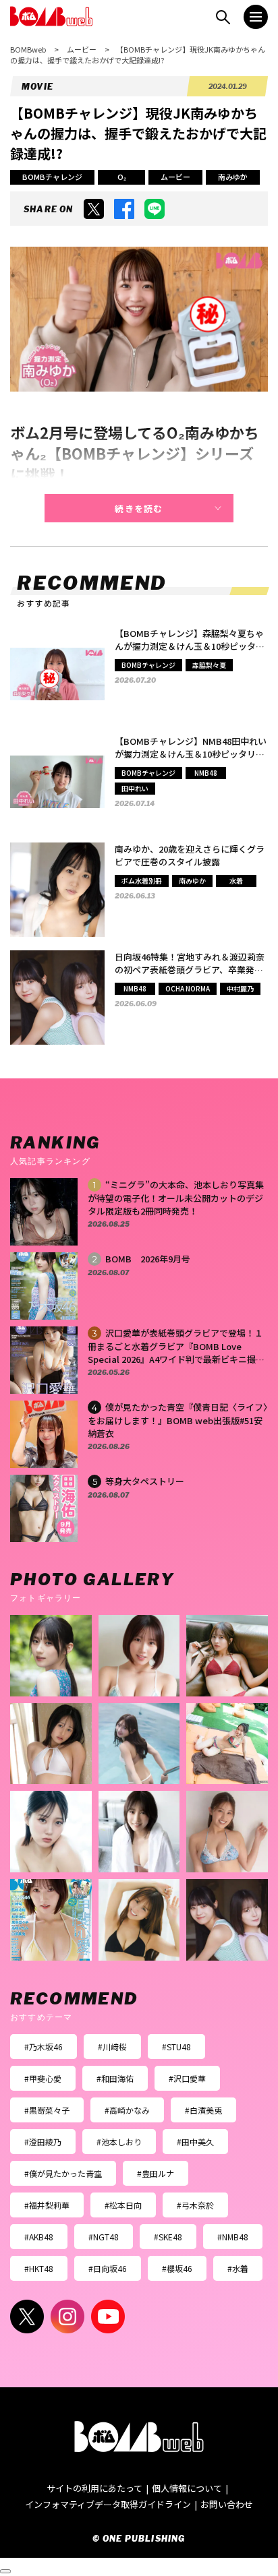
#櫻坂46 (177, 2268)
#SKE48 (168, 2237)
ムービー (82, 49)
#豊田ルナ (156, 2173)
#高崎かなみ (127, 2110)
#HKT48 (39, 2268)
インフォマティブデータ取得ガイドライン (108, 2504)
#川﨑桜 (112, 2047)
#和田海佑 (115, 2078)
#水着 (238, 2268)
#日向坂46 (108, 2268)
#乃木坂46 (44, 2047)
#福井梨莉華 (47, 2205)
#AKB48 (39, 2237)
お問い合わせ (227, 2504)
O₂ (122, 177)
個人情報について (187, 2488)
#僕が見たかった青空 (63, 2173)
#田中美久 (195, 2142)
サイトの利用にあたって (94, 2488)
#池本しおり (119, 2142)
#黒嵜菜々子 (47, 2110)
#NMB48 (233, 2237)
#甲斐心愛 (43, 2078)
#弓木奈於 (195, 2205)
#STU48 (176, 2047)
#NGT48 (104, 2237)
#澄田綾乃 (43, 2142)
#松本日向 (123, 2205)
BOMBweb (28, 49)
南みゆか (233, 177)
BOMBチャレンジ (52, 177)
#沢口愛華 (187, 2078)
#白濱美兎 (203, 2110)
